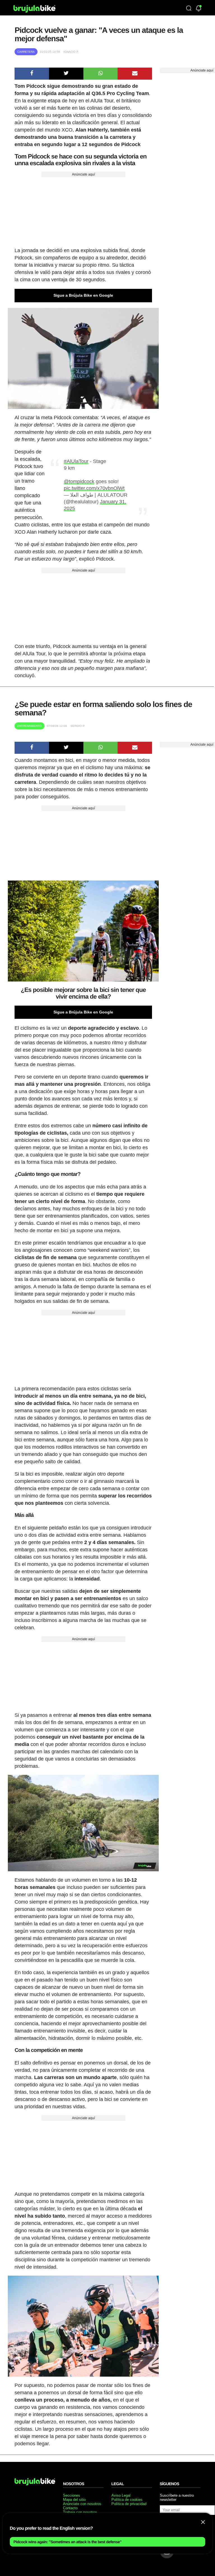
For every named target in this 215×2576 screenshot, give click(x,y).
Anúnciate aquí (83, 174)
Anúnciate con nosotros (82, 2504)
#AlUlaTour (76, 461)
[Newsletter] (199, 9)
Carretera (26, 52)
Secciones (72, 2495)
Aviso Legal (121, 2495)
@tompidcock (79, 481)
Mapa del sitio (74, 2500)
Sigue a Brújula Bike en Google (83, 295)
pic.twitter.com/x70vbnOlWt (94, 488)
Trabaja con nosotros (80, 2512)
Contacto (70, 2508)
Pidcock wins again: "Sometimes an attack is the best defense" (67, 2542)
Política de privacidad (129, 2504)
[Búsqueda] (189, 9)
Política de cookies (127, 2500)
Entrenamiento (30, 726)
